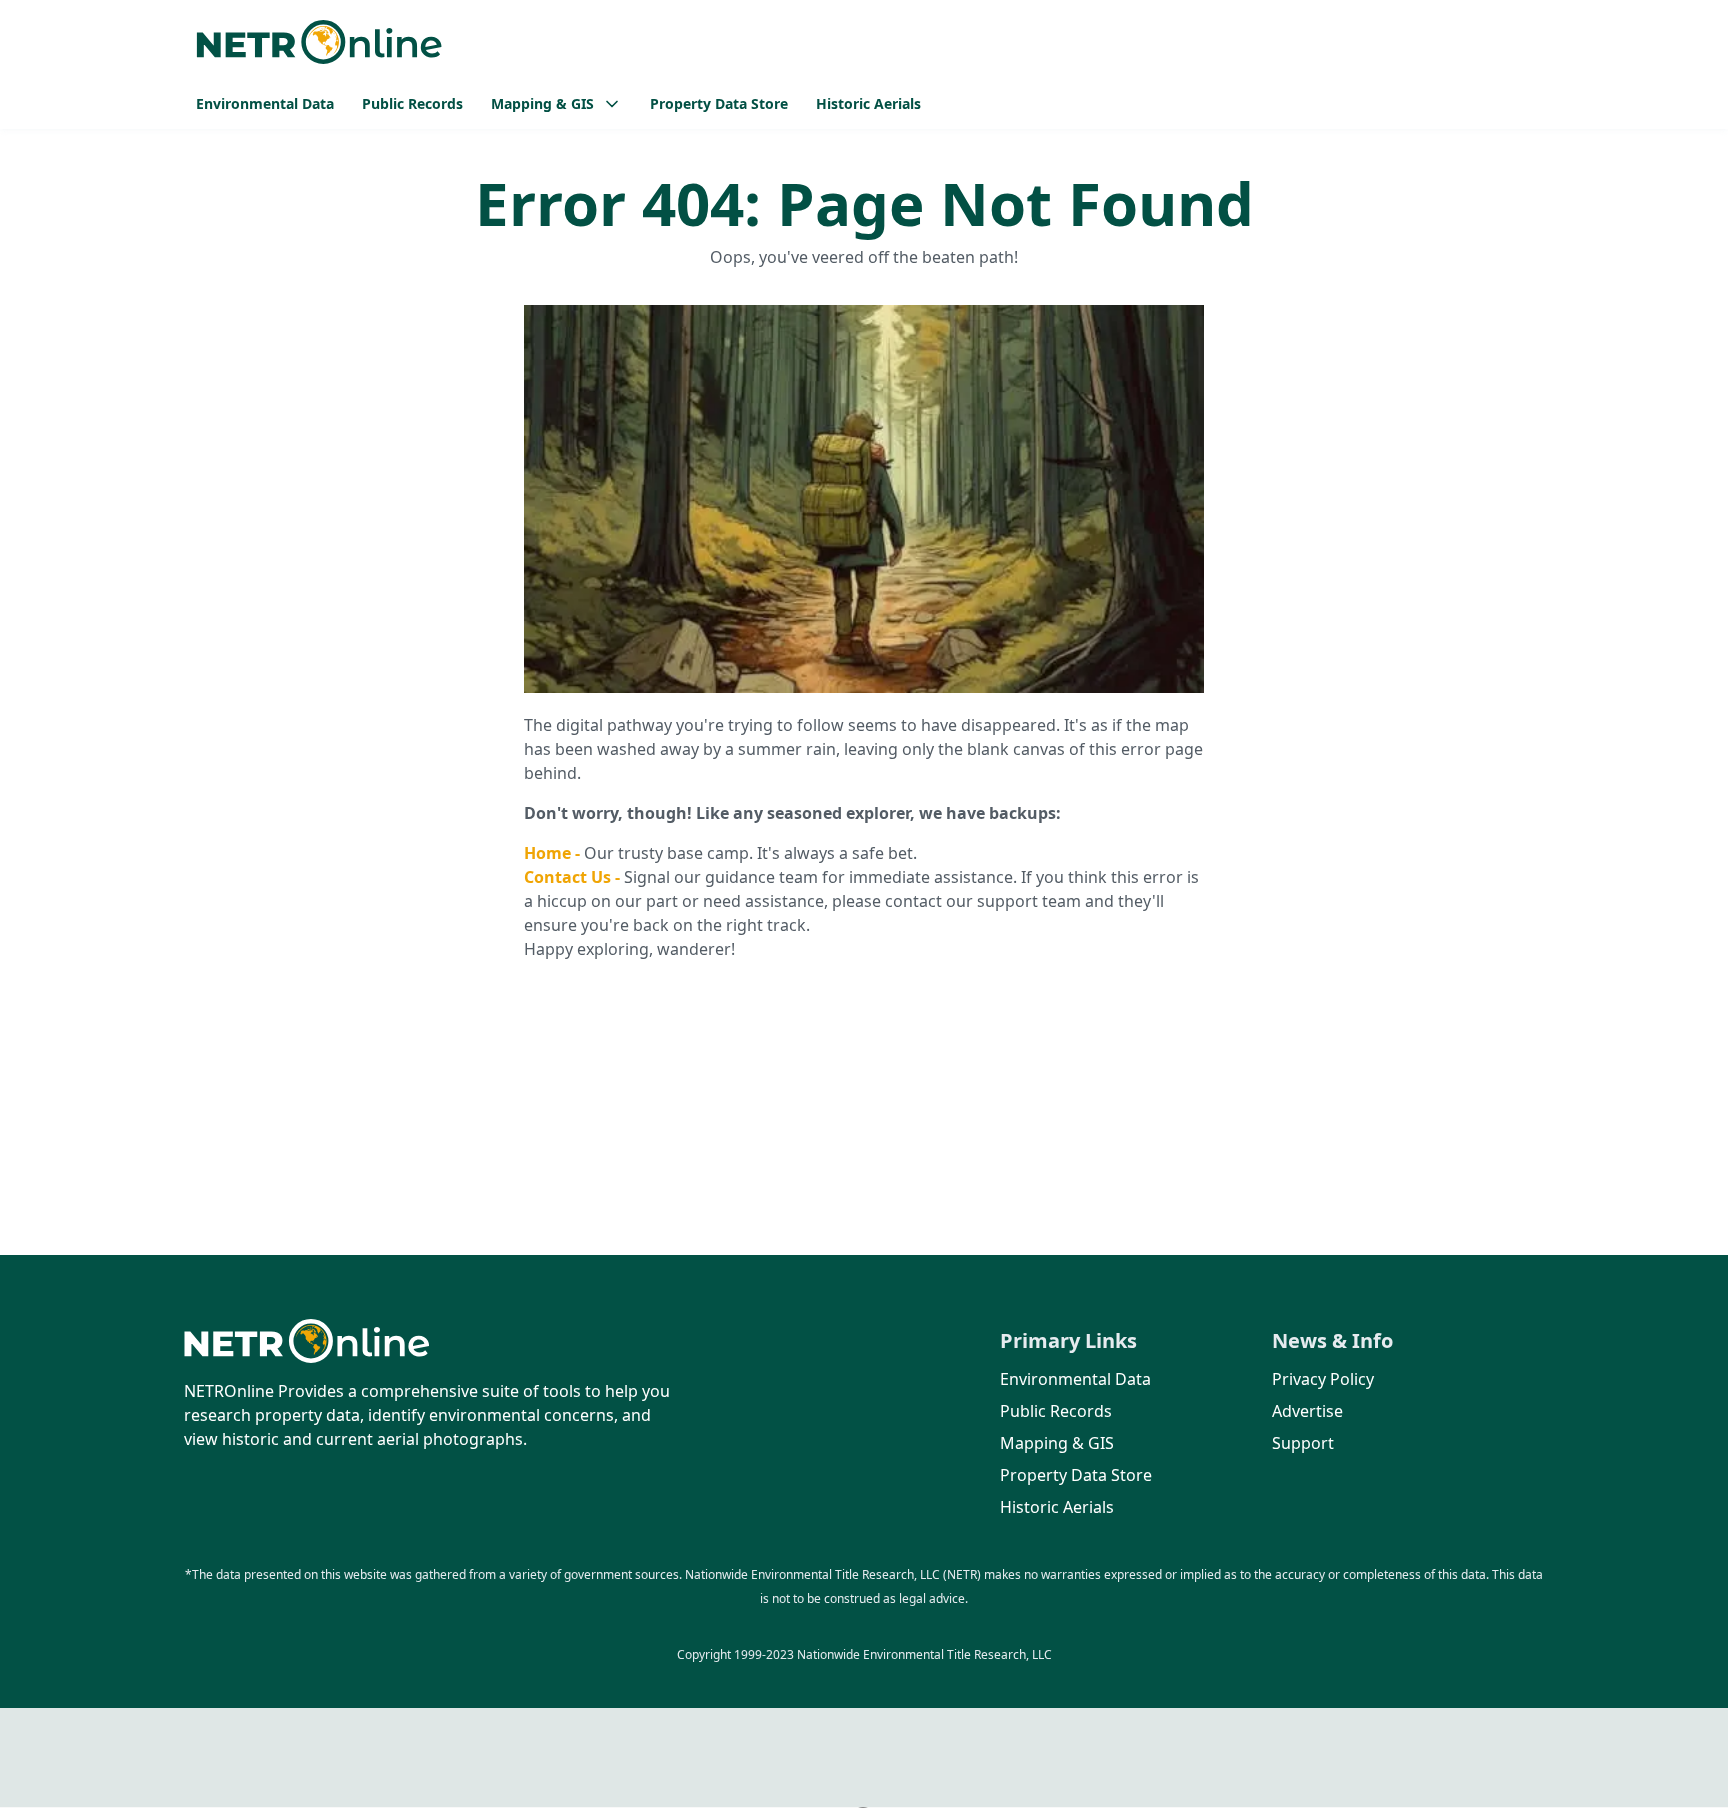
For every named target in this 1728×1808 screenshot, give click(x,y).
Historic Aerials (868, 103)
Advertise (1307, 1411)
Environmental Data (265, 103)
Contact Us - (574, 877)
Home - (554, 853)
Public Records (412, 103)
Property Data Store (719, 103)
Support (1303, 1443)
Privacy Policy (1323, 1379)
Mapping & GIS (1057, 1443)
